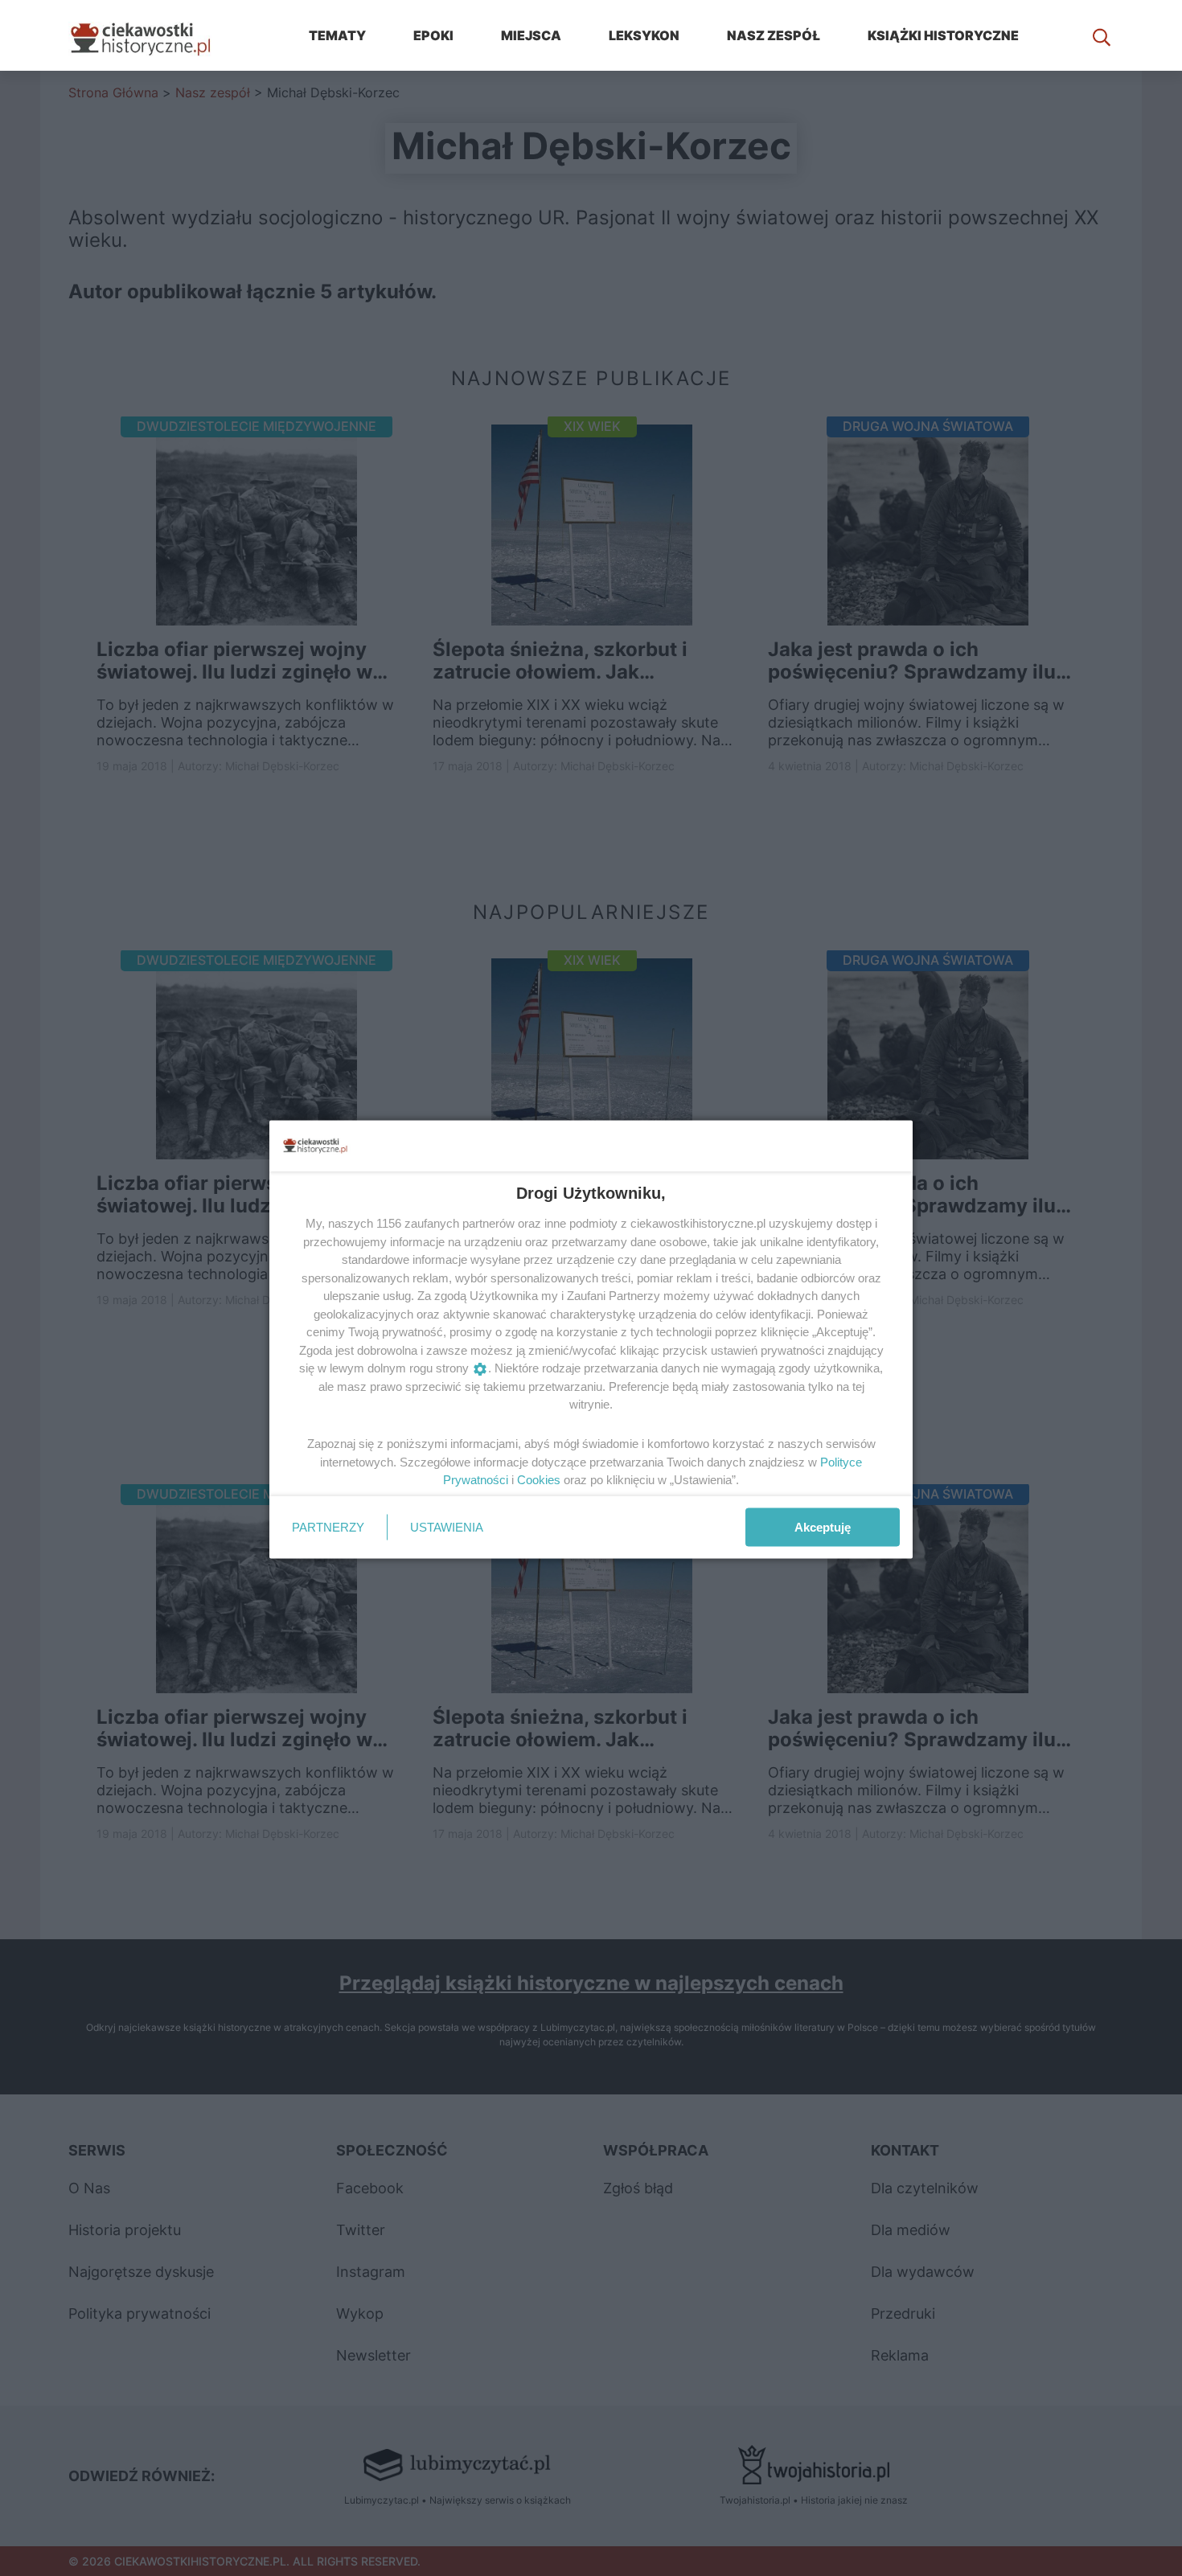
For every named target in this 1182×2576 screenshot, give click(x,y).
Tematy (337, 35)
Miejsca (531, 35)
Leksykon (644, 35)
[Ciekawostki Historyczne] (153, 35)
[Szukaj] (1102, 35)
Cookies (539, 1480)
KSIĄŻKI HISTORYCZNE (943, 35)
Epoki (433, 35)
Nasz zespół (774, 35)
